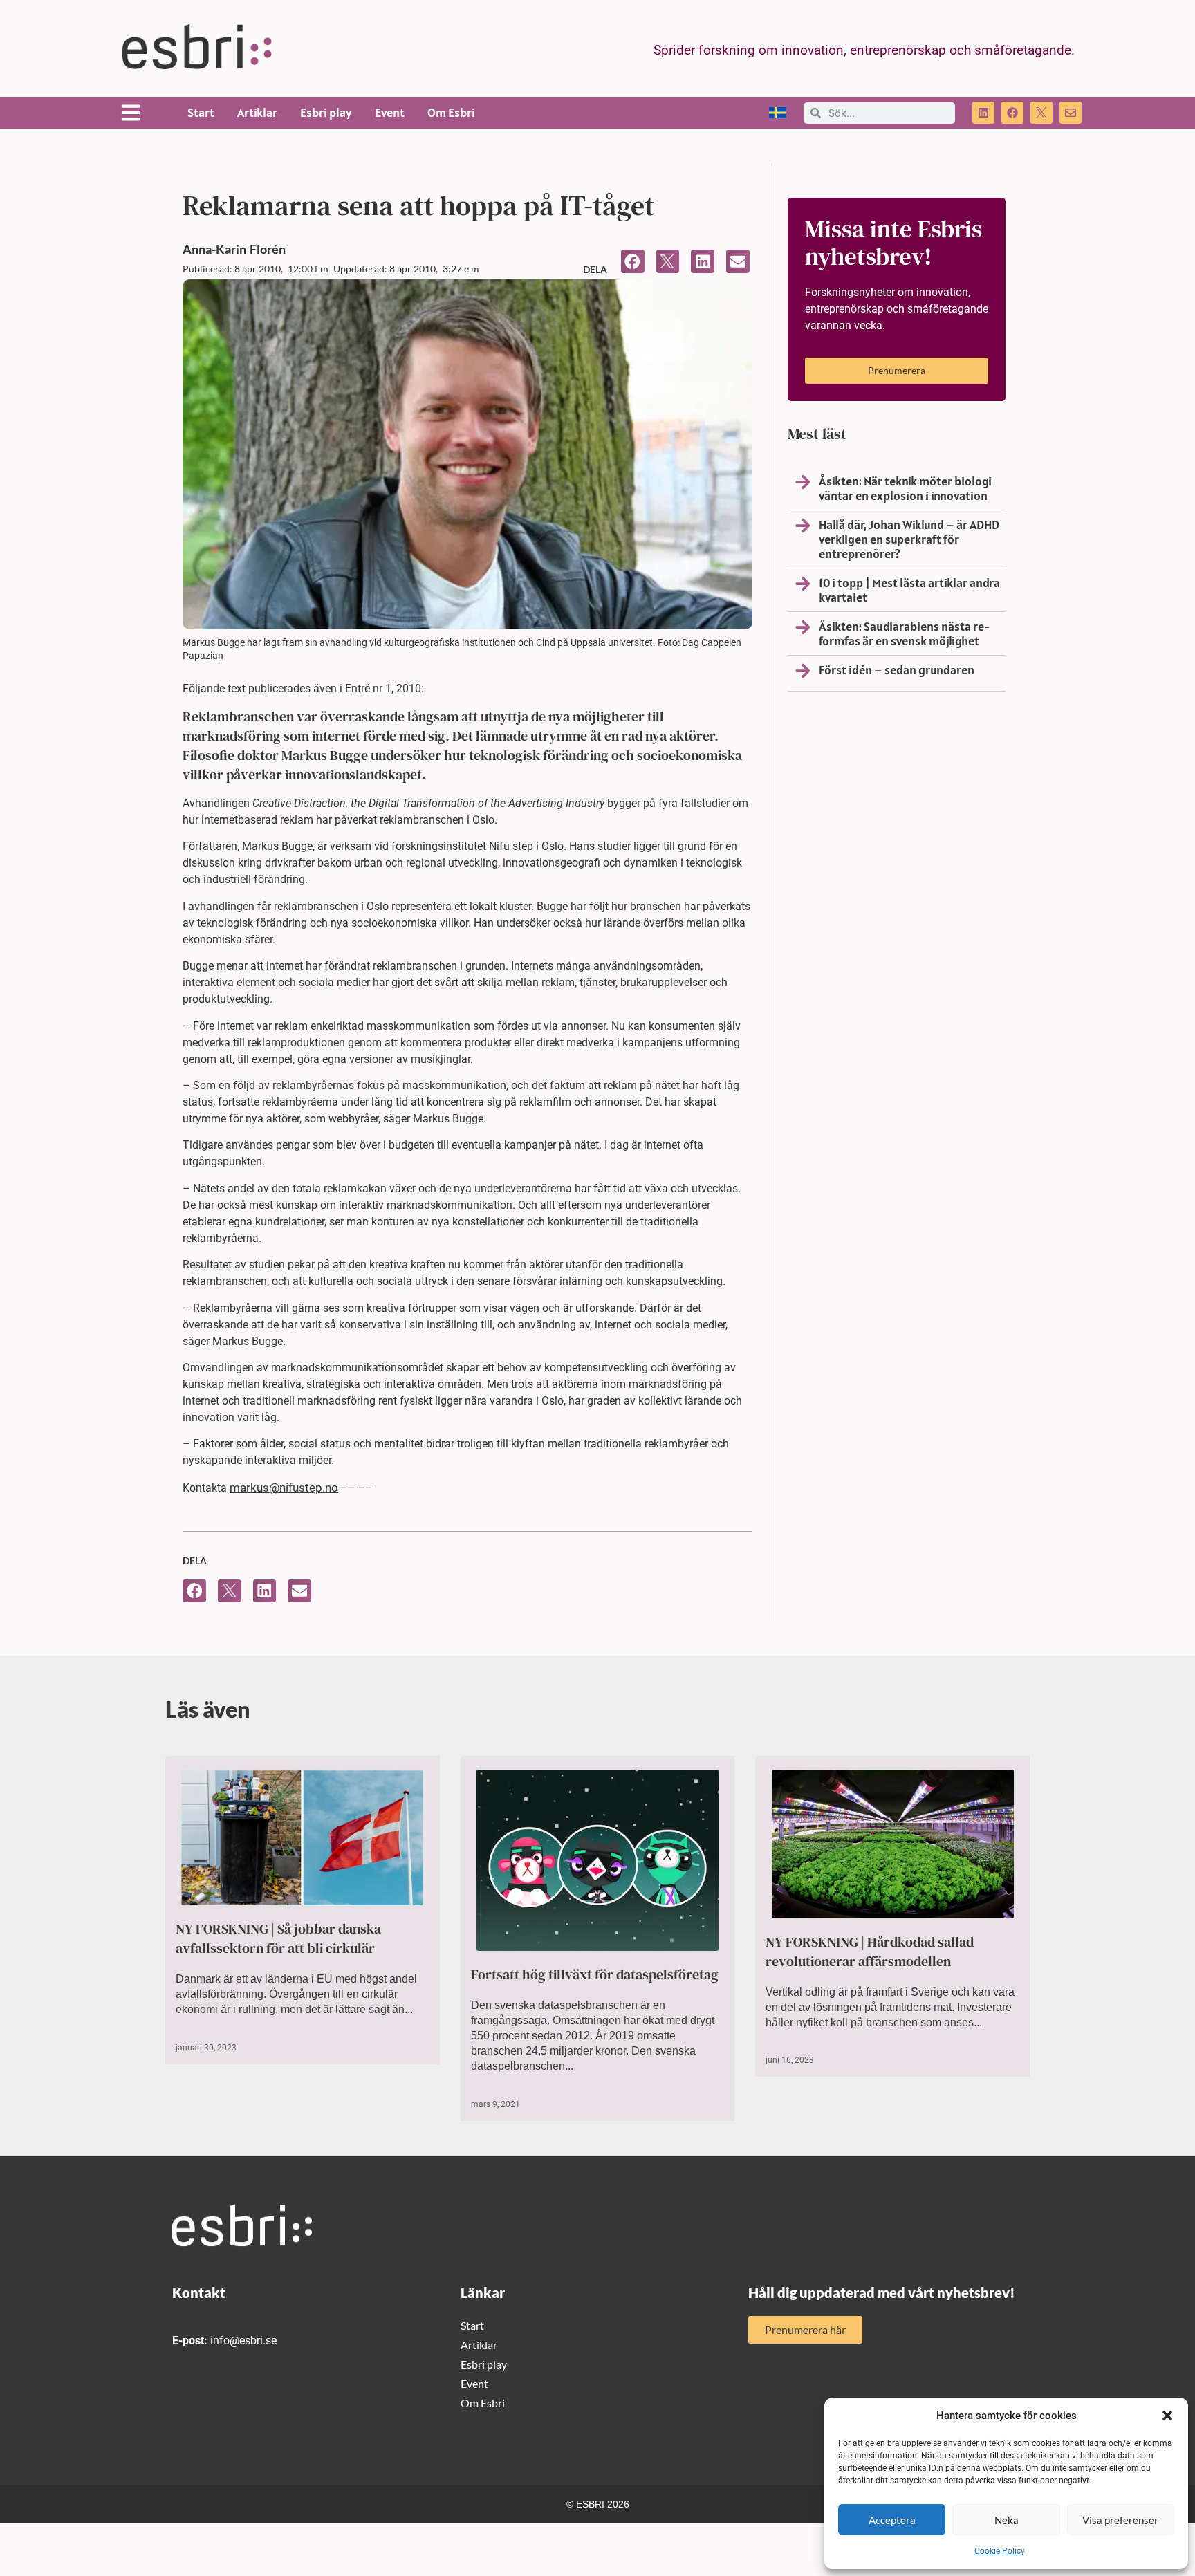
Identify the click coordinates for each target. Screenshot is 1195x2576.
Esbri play (326, 112)
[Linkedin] (983, 113)
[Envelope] (1071, 113)
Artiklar (257, 112)
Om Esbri (451, 112)
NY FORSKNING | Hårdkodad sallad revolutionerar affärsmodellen (870, 1952)
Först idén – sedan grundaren (897, 670)
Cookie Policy (1000, 2551)
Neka (1007, 2520)
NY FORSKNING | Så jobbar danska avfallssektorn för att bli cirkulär (278, 1938)
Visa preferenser (1120, 2520)
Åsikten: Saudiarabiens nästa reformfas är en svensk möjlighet (904, 633)
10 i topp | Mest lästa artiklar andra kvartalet (909, 590)
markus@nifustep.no (284, 1488)
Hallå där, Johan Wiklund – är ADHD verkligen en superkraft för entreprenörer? (909, 539)
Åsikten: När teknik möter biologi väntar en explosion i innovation (905, 488)
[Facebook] (1012, 113)
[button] (1167, 2416)
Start (201, 112)
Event (390, 112)
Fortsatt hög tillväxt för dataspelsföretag (595, 1974)
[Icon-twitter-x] (1041, 113)
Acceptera (892, 2520)
